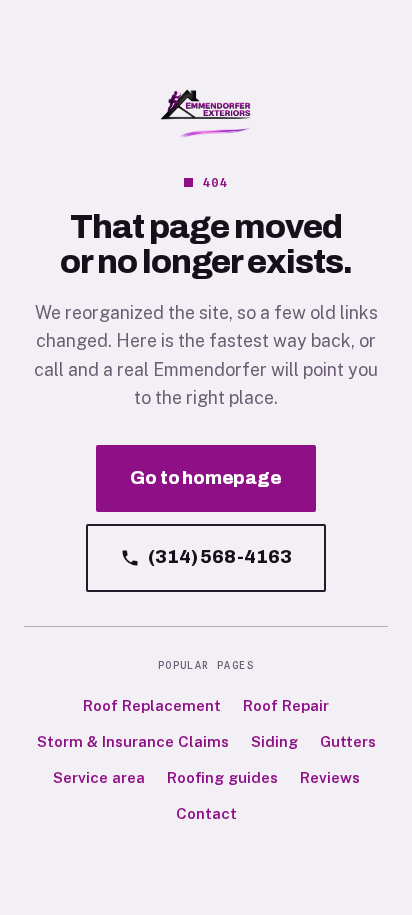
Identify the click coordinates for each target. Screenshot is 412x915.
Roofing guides (222, 777)
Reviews (330, 777)
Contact (206, 813)
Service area (99, 777)
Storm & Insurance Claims (133, 741)
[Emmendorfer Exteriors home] (206, 114)
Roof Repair (286, 705)
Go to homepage (205, 478)
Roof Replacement (152, 705)
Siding (274, 741)
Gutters (348, 741)
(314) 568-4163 (219, 557)
